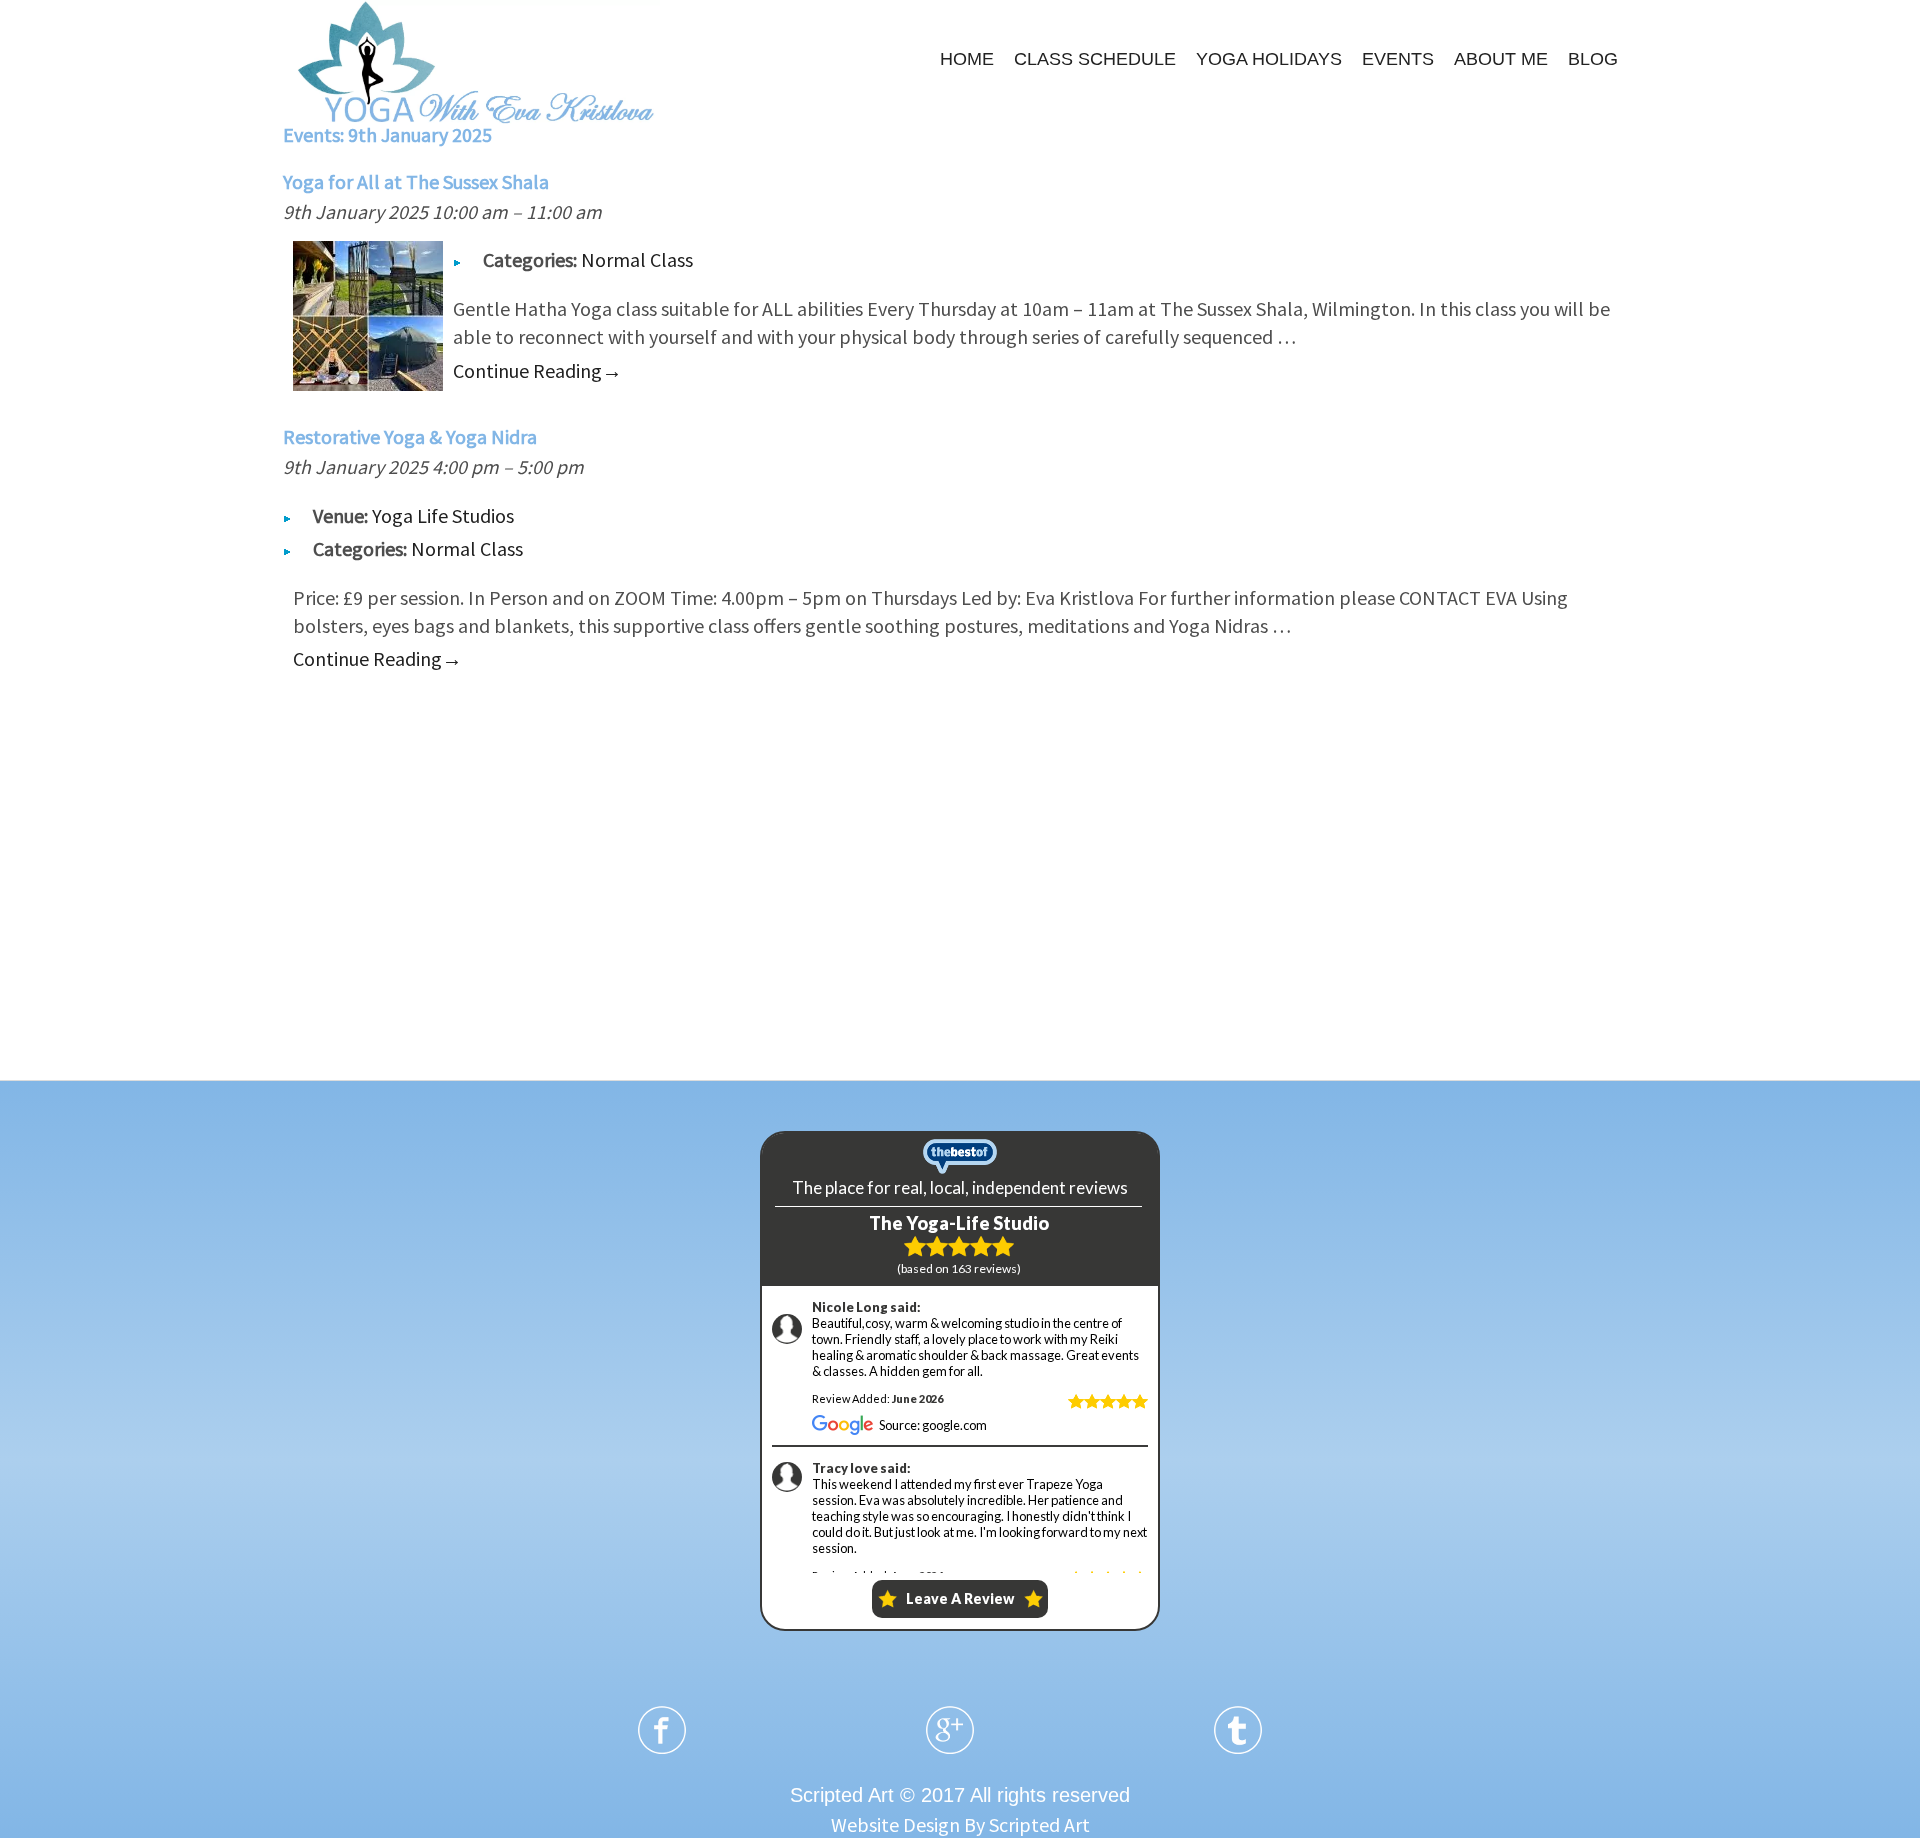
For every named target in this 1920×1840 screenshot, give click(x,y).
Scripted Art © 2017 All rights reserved (960, 1795)
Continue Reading (537, 370)
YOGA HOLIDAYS (1269, 59)
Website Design (895, 1824)
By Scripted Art (1027, 1824)
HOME (967, 59)
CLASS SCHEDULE (1095, 59)
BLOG (1593, 59)
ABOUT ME (1501, 59)
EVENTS (1398, 59)
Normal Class (637, 259)
